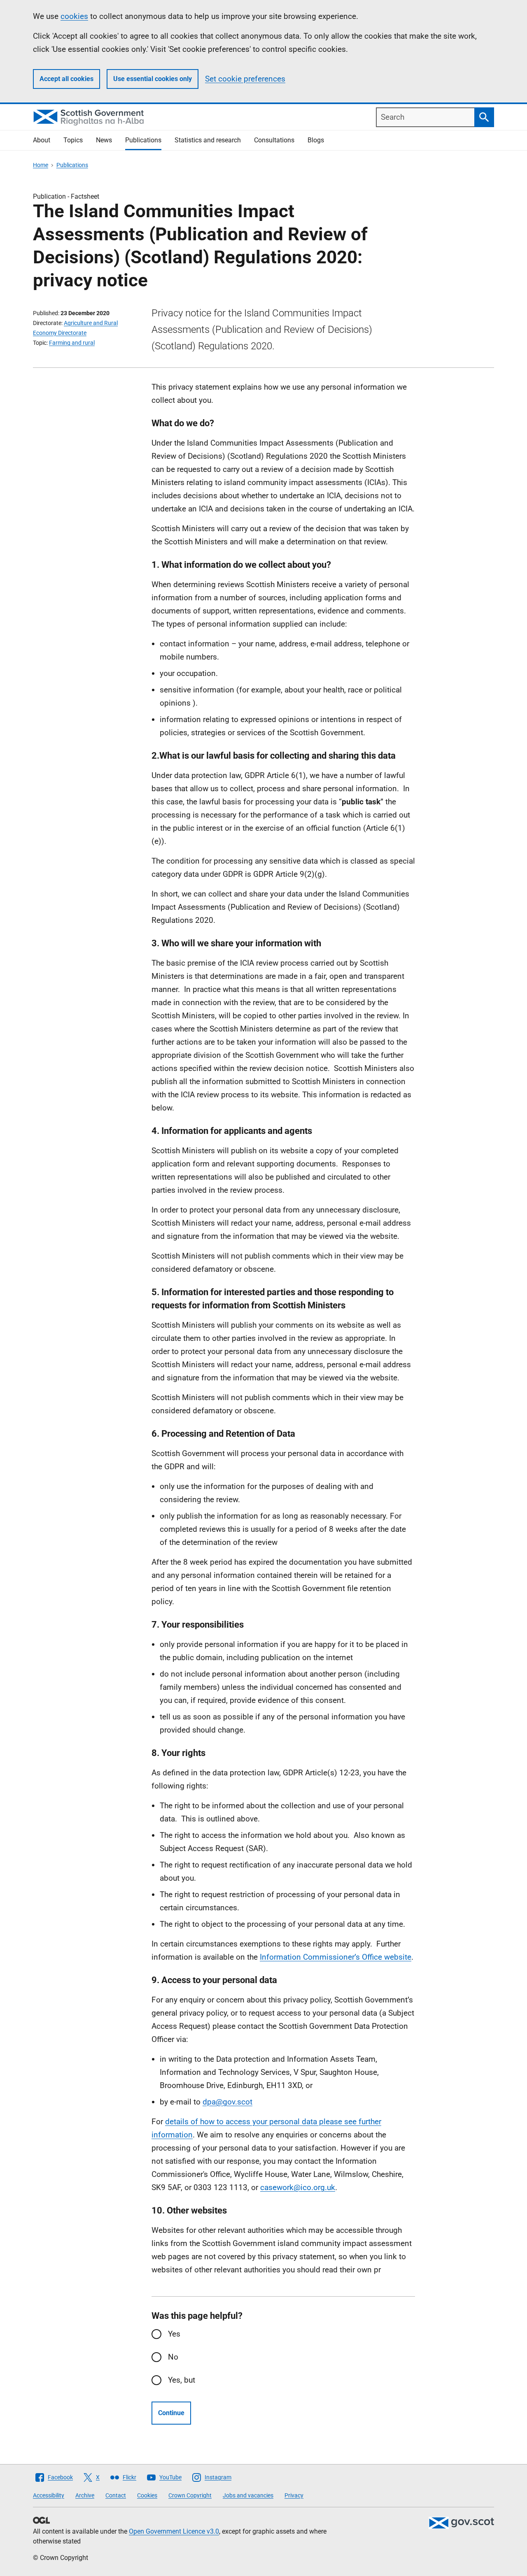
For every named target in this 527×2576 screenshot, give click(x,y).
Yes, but (182, 2380)
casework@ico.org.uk (298, 2187)
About (42, 140)
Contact (116, 2495)
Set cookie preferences (245, 79)
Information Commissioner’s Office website (336, 1957)
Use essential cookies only (153, 79)
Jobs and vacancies (248, 2495)
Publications (143, 140)
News (104, 140)
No (173, 2357)
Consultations (274, 140)
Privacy (294, 2495)
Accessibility (49, 2495)
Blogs (316, 140)
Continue (171, 2413)
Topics (73, 140)
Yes (174, 2334)
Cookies (147, 2495)
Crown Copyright (190, 2495)
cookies (74, 16)
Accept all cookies (66, 79)
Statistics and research (208, 140)
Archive (85, 2495)
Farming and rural (72, 343)
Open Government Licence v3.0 (174, 2531)
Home (41, 165)
